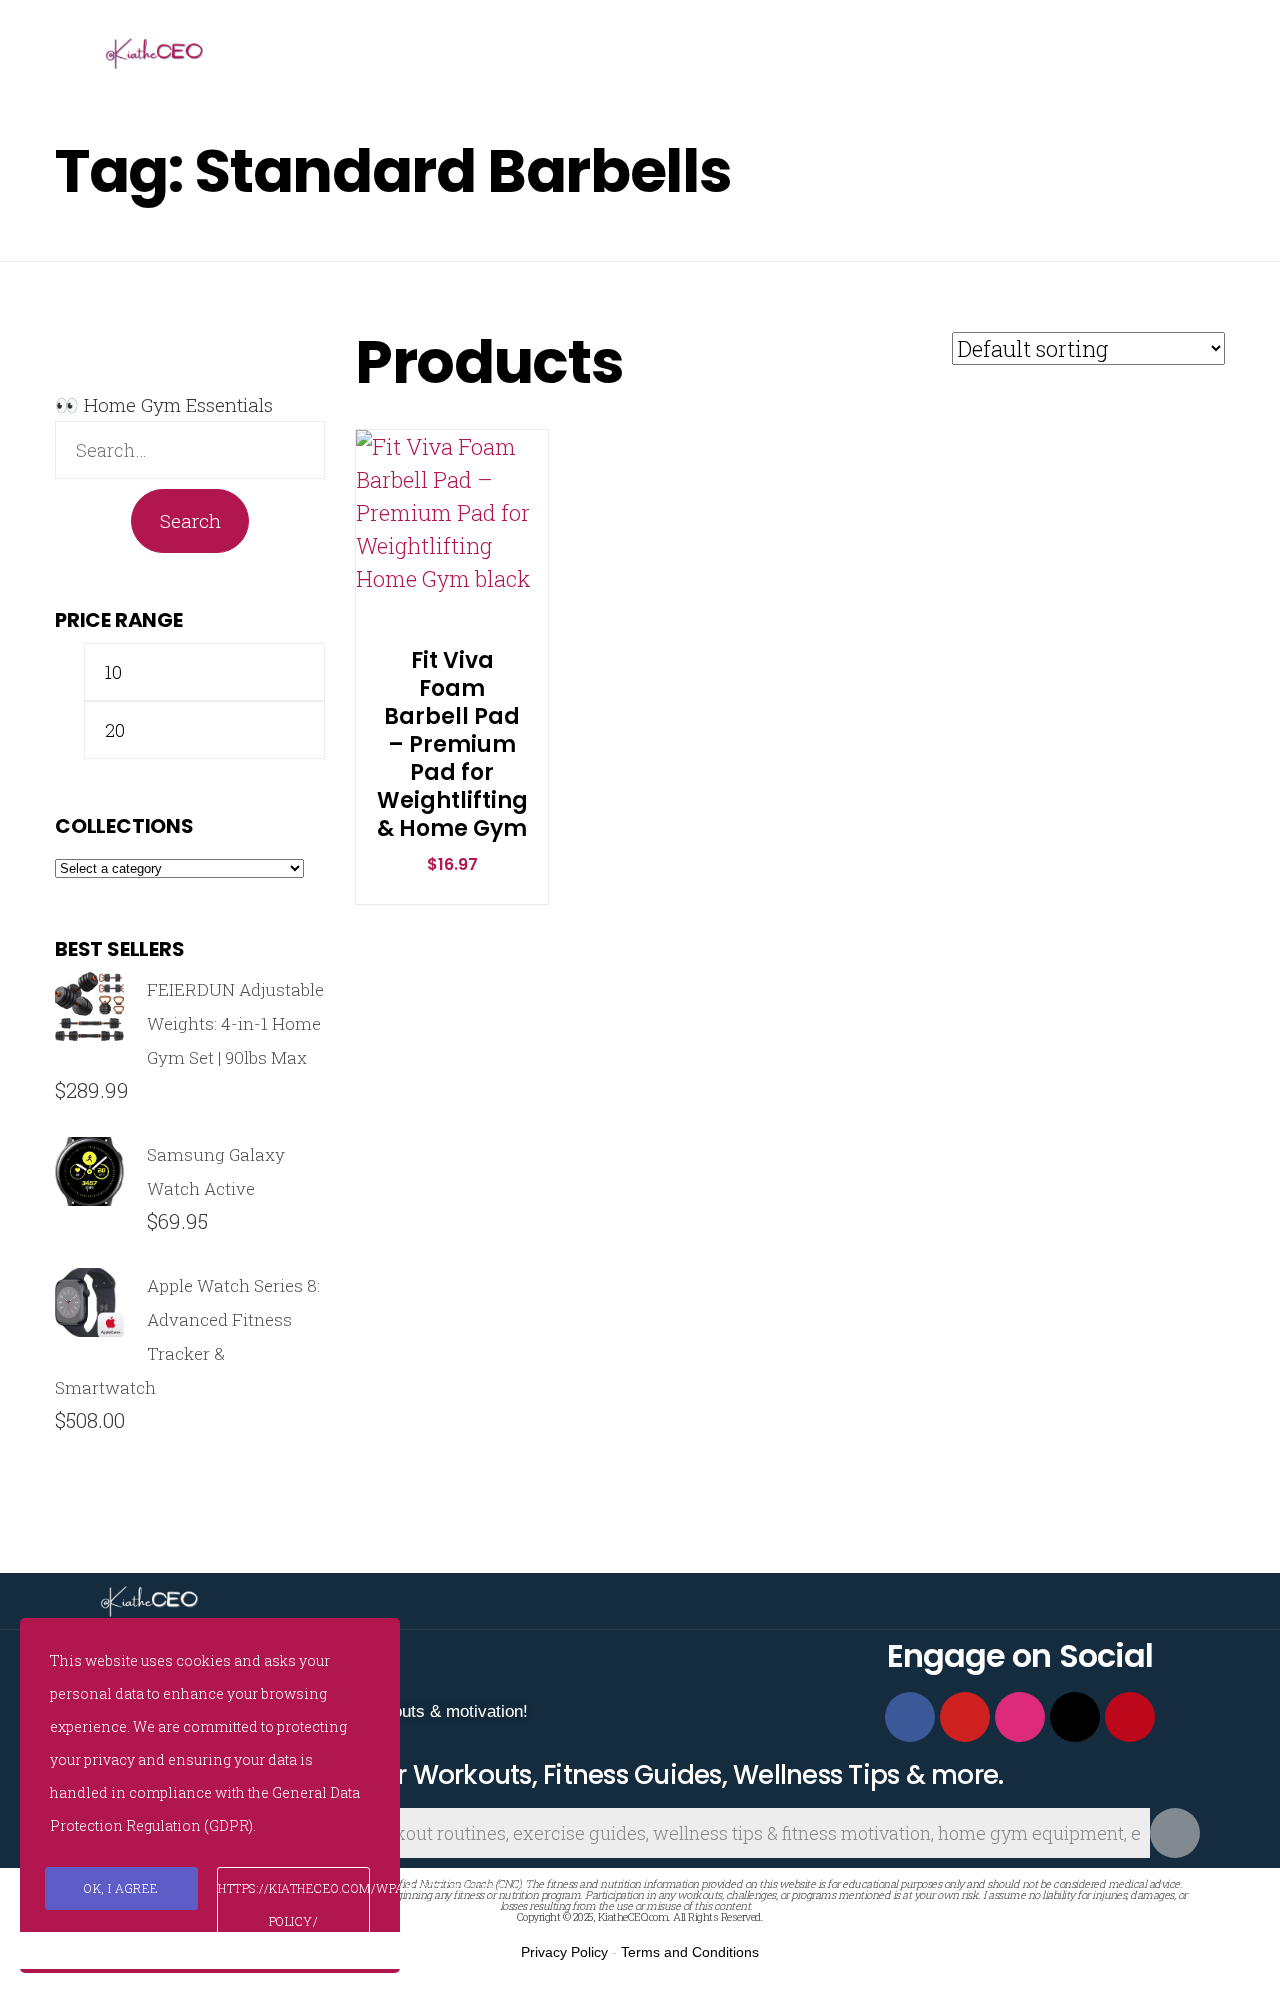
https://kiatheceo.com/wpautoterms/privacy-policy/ (294, 1904)
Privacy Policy (564, 1952)
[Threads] (1075, 1717)
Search (190, 520)
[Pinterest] (1130, 1717)
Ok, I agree (121, 1888)
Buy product (431, 563)
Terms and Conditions (690, 1952)
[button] (452, 498)
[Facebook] (910, 1717)
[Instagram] (1020, 1717)
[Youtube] (965, 1717)
